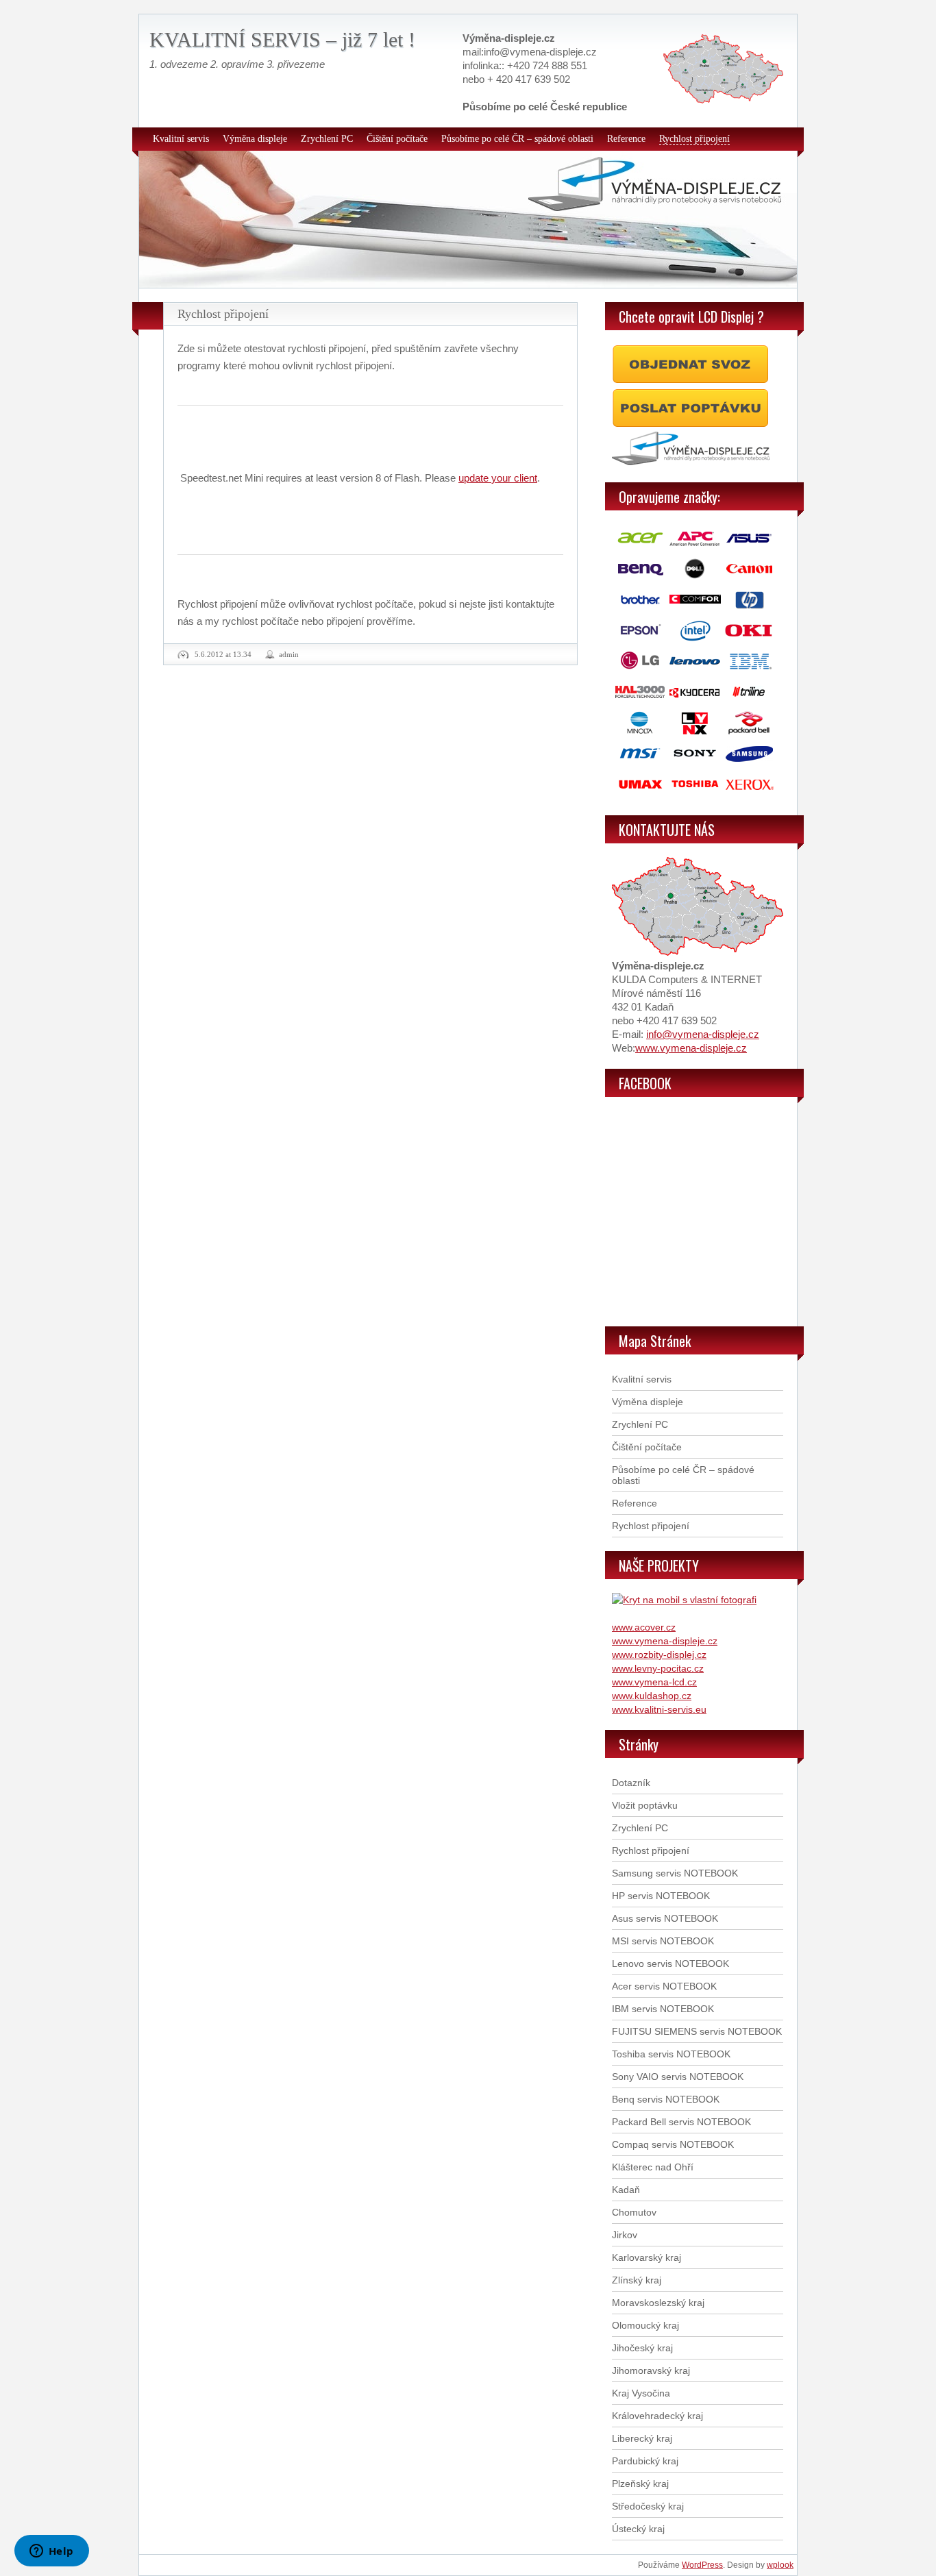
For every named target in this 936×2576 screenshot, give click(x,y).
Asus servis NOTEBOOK (665, 1918)
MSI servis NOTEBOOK (663, 1941)
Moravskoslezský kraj (658, 2303)
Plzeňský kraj (640, 2484)
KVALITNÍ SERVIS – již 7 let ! (282, 39)
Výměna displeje (255, 139)
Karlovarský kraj (646, 2257)
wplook (780, 2565)
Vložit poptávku (645, 1805)
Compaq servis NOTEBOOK (673, 2144)
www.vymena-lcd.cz (654, 1682)
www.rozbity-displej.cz (659, 1655)
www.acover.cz (644, 1627)
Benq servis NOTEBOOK (666, 2099)
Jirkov (625, 2235)
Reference (626, 139)
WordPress (702, 2565)
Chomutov (634, 2212)
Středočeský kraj (648, 2506)
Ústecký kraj (638, 2529)
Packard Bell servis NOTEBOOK (681, 2122)
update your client (498, 478)
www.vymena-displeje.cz (691, 1048)
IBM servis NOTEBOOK (663, 2009)
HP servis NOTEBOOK (661, 1896)
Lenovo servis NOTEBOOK (670, 1964)
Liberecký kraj (642, 2438)
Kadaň (626, 2190)
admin (289, 654)
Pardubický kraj (645, 2461)
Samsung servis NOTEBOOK (675, 1873)
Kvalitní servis (181, 139)
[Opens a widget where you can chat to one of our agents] (51, 2552)
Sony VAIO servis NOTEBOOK (678, 2077)
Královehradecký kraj (657, 2416)
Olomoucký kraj (645, 2325)
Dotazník (631, 1783)
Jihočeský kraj (642, 2348)
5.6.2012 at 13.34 (223, 654)
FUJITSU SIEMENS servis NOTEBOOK (697, 2031)
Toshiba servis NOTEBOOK (671, 2054)
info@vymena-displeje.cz (703, 1034)
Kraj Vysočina (641, 2393)
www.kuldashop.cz (652, 1696)
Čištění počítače (397, 139)
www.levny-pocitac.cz (658, 1668)
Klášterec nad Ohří (653, 2167)
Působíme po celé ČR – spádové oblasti (517, 139)
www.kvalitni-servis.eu (659, 1709)
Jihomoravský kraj (651, 2370)
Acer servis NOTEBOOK (664, 1986)
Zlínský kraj (637, 2280)
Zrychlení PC (327, 139)
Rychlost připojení (694, 139)
